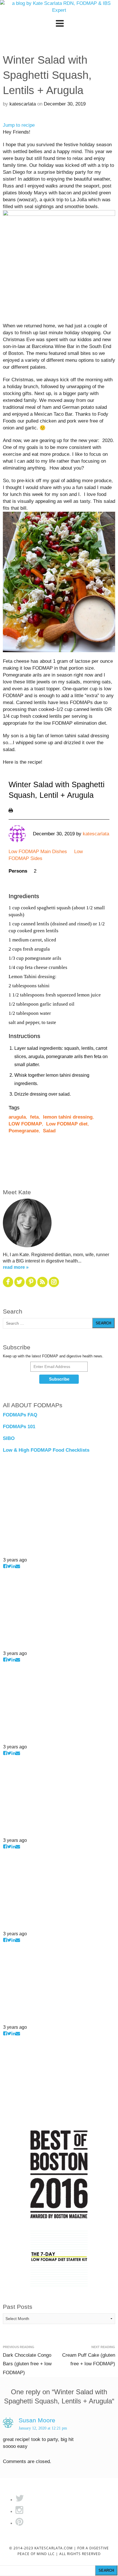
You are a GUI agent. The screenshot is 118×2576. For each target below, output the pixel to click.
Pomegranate (24, 1131)
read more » (16, 1267)
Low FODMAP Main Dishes (38, 852)
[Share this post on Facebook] (5, 1566)
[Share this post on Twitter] (9, 1566)
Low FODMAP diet (67, 1124)
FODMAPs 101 (19, 1427)
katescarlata (23, 104)
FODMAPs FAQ (20, 1415)
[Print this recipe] (11, 810)
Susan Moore (37, 2420)
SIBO (9, 1438)
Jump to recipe (19, 125)
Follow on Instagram (21, 1553)
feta (34, 1117)
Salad (49, 1131)
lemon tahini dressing (68, 1117)
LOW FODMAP (25, 1124)
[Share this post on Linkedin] (13, 1566)
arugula (17, 1117)
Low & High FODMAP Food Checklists (46, 1450)
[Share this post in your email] (18, 1566)
